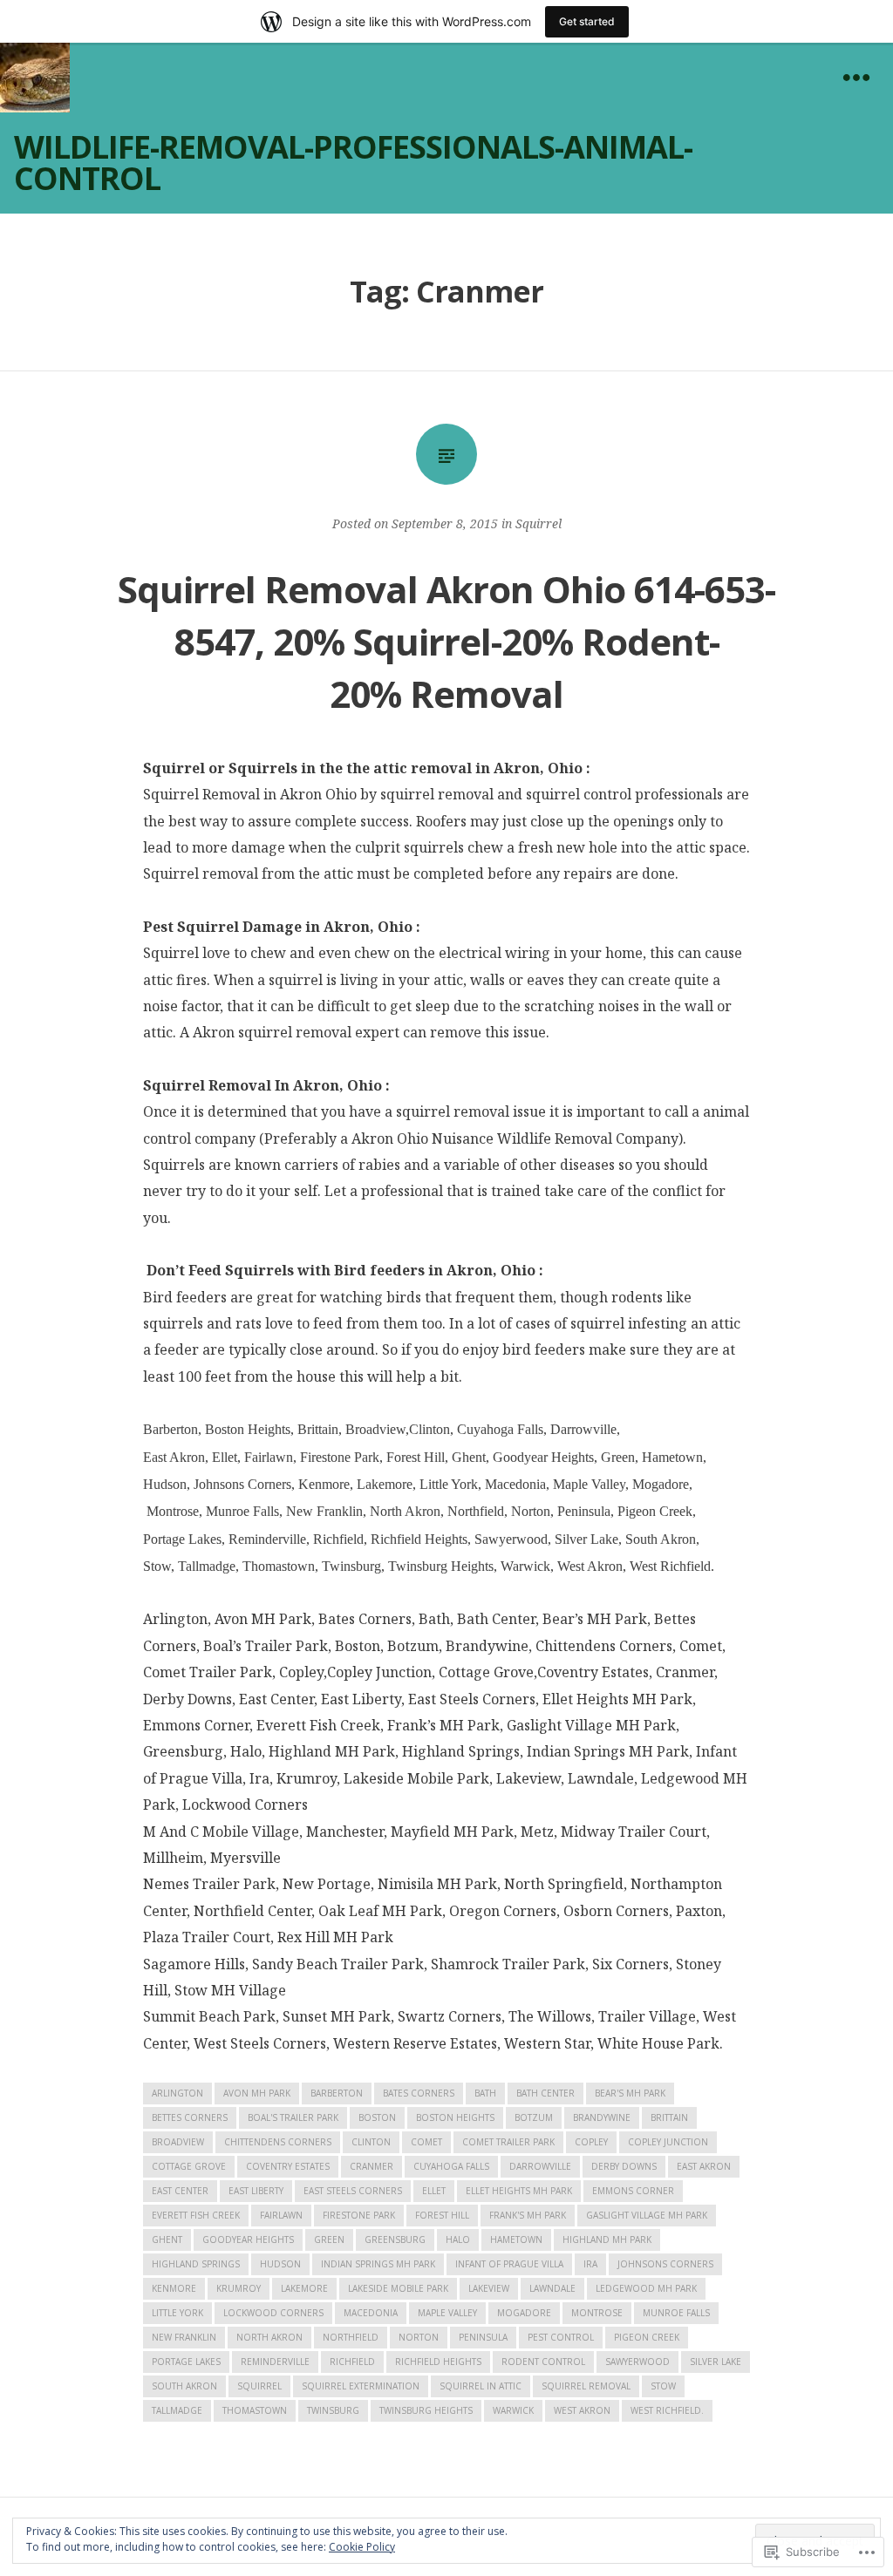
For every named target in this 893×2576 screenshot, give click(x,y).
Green (329, 2240)
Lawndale (552, 2288)
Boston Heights (455, 2117)
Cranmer (372, 2166)
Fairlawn (281, 2215)
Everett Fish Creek (196, 2215)
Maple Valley (447, 2313)
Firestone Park (359, 2215)
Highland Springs (196, 2264)
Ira (590, 2264)
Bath (485, 2093)
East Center (180, 2191)
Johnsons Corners (665, 2264)
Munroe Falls (676, 2313)
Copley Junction (668, 2142)
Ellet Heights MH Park (519, 2191)
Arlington (177, 2093)
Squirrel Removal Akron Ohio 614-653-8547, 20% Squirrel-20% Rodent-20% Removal (446, 641)
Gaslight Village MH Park (647, 2215)
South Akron (184, 2386)
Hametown (516, 2240)
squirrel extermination (361, 2386)
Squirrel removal (586, 2386)
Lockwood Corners (273, 2313)
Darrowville (540, 2166)
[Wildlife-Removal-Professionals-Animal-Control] (35, 78)
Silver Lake (716, 2362)
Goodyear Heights (248, 2240)
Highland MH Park (607, 2240)
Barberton (337, 2093)
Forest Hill (442, 2215)
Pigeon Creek (647, 2337)
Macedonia (371, 2313)
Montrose (597, 2313)
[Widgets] (856, 78)
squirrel (259, 2386)
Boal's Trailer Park (293, 2117)
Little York (177, 2313)
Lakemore (304, 2288)
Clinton (371, 2142)
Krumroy (239, 2288)
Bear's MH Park (630, 2093)
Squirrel (539, 523)
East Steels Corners (353, 2191)
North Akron (269, 2337)
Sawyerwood (637, 2362)
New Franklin (184, 2337)
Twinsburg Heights (426, 2410)
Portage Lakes (186, 2362)
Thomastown (255, 2410)
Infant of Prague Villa (509, 2264)
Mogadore (524, 2313)
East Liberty (256, 2191)
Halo (458, 2240)
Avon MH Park (257, 2093)
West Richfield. (667, 2410)
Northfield (351, 2337)
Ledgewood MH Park (646, 2288)
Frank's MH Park (528, 2215)
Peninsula (483, 2337)
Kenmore (174, 2288)
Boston (377, 2117)
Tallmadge (177, 2410)
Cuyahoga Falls (451, 2166)
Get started (587, 21)
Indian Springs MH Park (378, 2264)
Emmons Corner (633, 2191)
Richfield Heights (438, 2362)
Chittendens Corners (278, 2142)
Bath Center (545, 2093)
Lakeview (489, 2288)
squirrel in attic (481, 2386)
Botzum (534, 2117)
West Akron (582, 2410)
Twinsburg (333, 2410)
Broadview (178, 2142)
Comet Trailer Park (508, 2142)
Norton (419, 2337)
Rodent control (543, 2362)
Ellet (434, 2191)
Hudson (280, 2264)
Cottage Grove (189, 2166)
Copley (591, 2142)
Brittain (669, 2117)
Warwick (513, 2410)
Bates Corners (419, 2093)
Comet (426, 2142)
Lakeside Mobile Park (398, 2288)
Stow (663, 2386)
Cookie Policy (362, 2547)
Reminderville (275, 2362)
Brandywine (602, 2117)
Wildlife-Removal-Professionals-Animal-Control (353, 163)
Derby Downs (624, 2166)
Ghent (167, 2240)
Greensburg (395, 2240)
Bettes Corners (190, 2117)
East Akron (704, 2166)
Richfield (352, 2362)
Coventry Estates (288, 2166)
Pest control (561, 2337)
